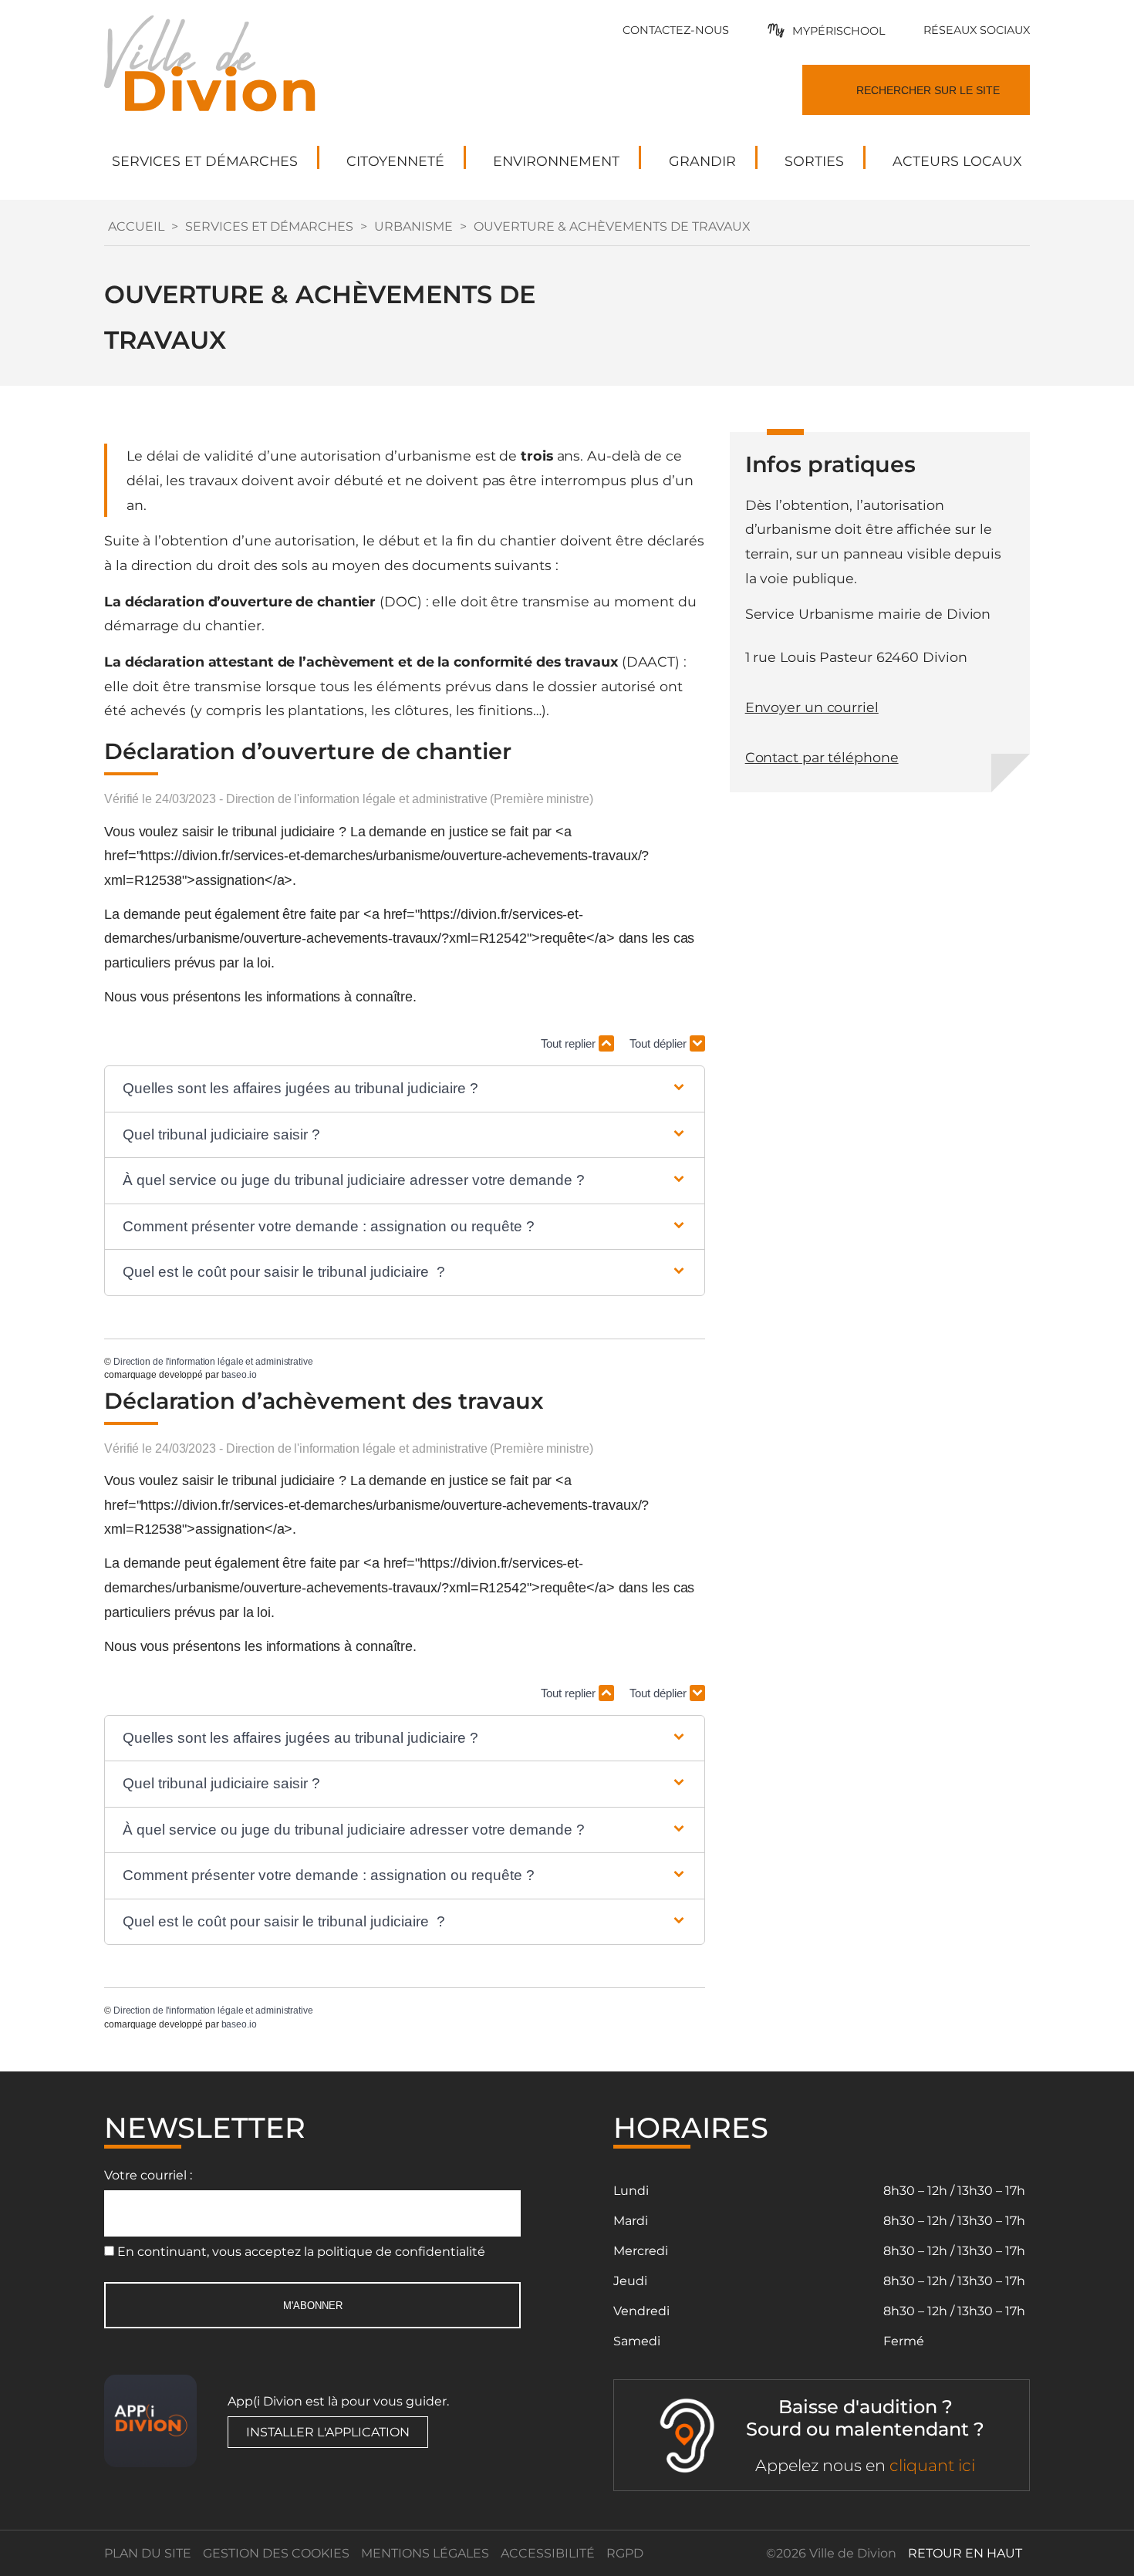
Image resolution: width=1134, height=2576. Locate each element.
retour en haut (965, 2553)
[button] (405, 1089)
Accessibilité (548, 2553)
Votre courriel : (148, 2175)
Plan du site (148, 2553)
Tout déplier (660, 1043)
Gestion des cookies (276, 2553)
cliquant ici (932, 2465)
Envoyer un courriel (812, 707)
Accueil (136, 226)
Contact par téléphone (822, 757)
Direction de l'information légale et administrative (213, 1362)
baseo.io (239, 1375)
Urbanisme (413, 226)
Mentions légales (425, 2553)
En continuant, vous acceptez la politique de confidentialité (301, 2252)
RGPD (625, 2553)
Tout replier (570, 1043)
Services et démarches (269, 226)
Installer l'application (328, 2432)
